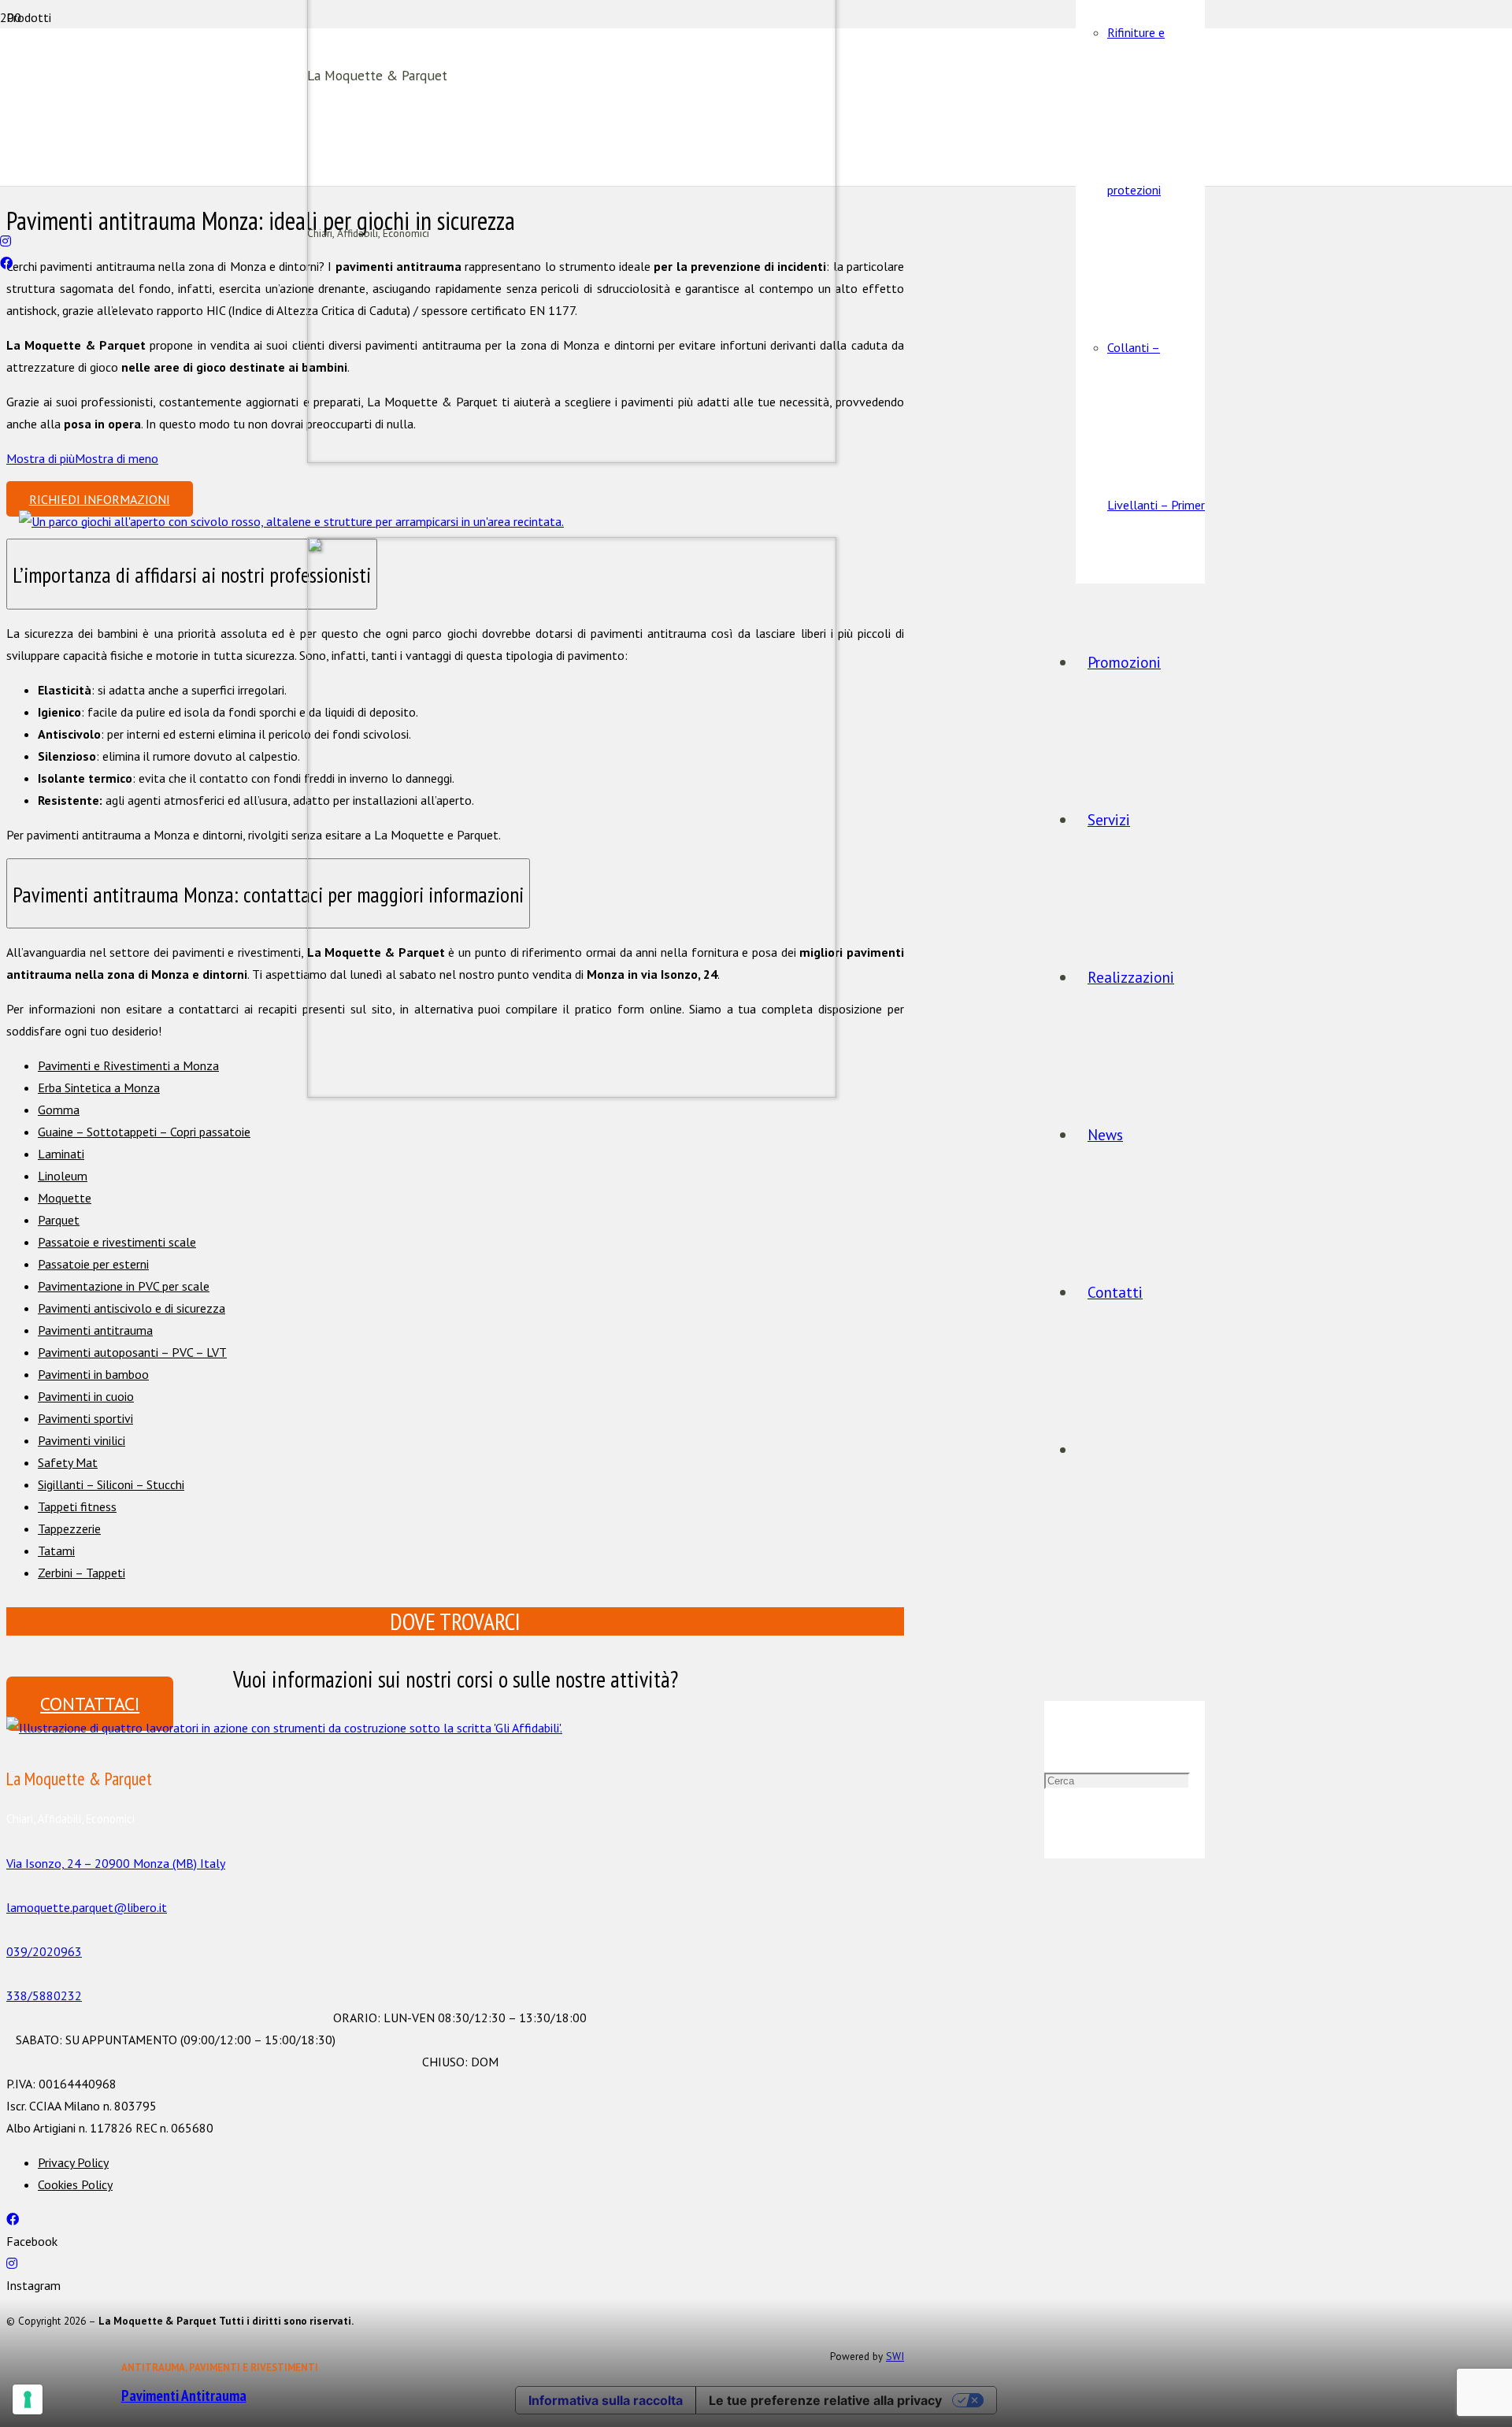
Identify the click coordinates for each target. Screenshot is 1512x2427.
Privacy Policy (73, 2162)
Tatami (56, 1551)
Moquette (65, 1198)
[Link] (284, 1728)
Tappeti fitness (77, 1506)
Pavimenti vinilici (82, 1440)
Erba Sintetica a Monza (99, 1088)
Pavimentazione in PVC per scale (124, 1286)
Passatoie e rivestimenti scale (117, 1242)
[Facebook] (6, 263)
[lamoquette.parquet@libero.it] (5, 219)
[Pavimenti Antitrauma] (291, 521)
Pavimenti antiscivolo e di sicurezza (132, 1308)
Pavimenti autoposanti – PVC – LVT (132, 1352)
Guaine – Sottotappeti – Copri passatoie (144, 1132)
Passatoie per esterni (93, 1264)
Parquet (59, 1220)
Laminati (61, 1154)
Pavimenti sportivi (85, 1418)
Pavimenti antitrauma (95, 1330)
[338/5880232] (455, 1973)
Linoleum (63, 1176)
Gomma (59, 1110)
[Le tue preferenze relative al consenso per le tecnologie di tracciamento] (28, 2399)
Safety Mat (68, 1462)
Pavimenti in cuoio (86, 1396)
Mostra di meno (117, 458)
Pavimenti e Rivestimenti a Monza (128, 1065)
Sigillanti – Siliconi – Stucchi (111, 1484)
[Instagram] (6, 241)
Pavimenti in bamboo (93, 1374)
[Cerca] (1050, 1622)
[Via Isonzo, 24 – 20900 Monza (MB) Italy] (455, 1841)
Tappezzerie (69, 1528)
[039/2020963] (5, 197)
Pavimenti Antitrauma (184, 2395)
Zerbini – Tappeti (82, 1573)
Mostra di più (41, 458)
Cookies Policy (75, 2184)
